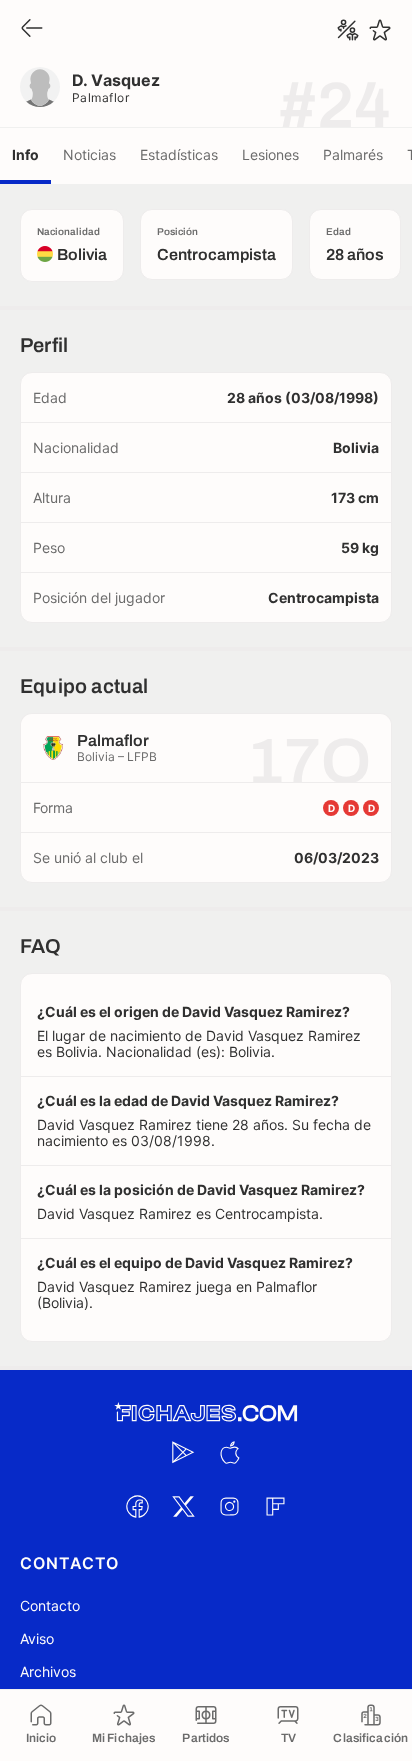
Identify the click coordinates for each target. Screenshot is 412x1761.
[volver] (32, 29)
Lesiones (270, 154)
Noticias (89, 154)
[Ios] (229, 1452)
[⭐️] (380, 30)
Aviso (37, 1638)
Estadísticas (179, 154)
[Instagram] (229, 1506)
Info (25, 154)
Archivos (48, 1671)
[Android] (183, 1452)
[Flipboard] (275, 1506)
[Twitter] (183, 1506)
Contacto (50, 1605)
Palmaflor (100, 97)
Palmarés (353, 154)
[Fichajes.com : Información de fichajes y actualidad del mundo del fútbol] (206, 1413)
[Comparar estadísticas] (348, 30)
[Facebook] (137, 1506)
